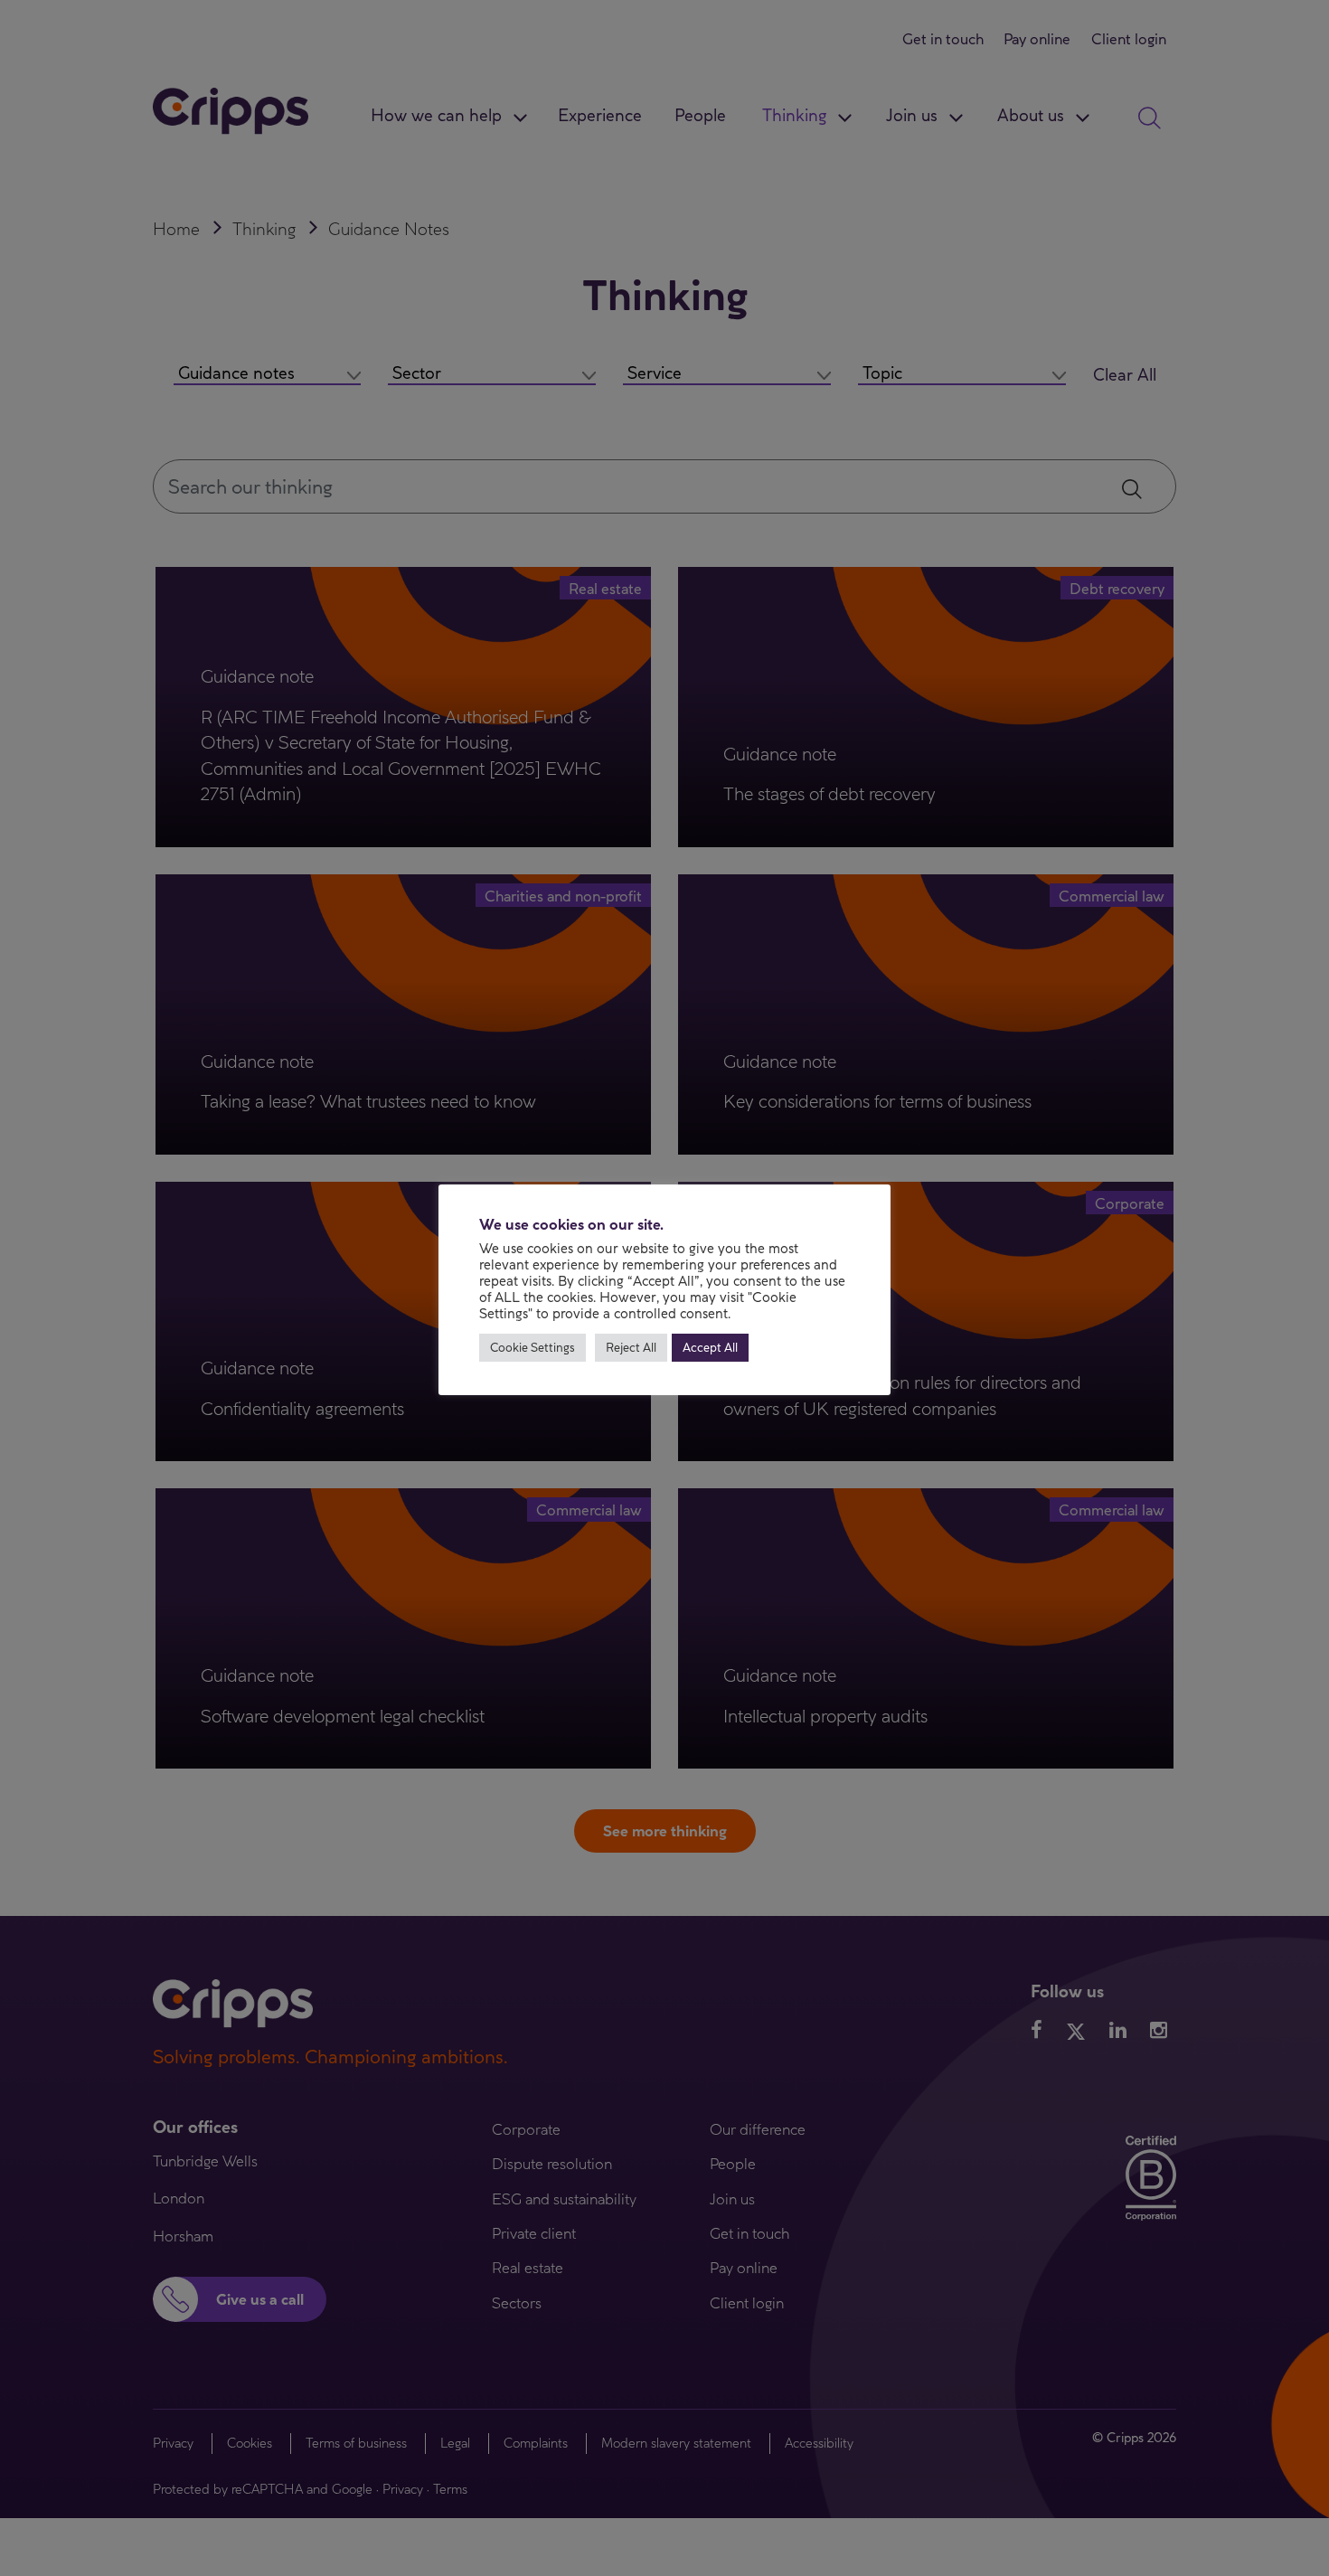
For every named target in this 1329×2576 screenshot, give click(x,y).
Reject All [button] (631, 1347)
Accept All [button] (710, 1347)
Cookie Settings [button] (533, 1347)
